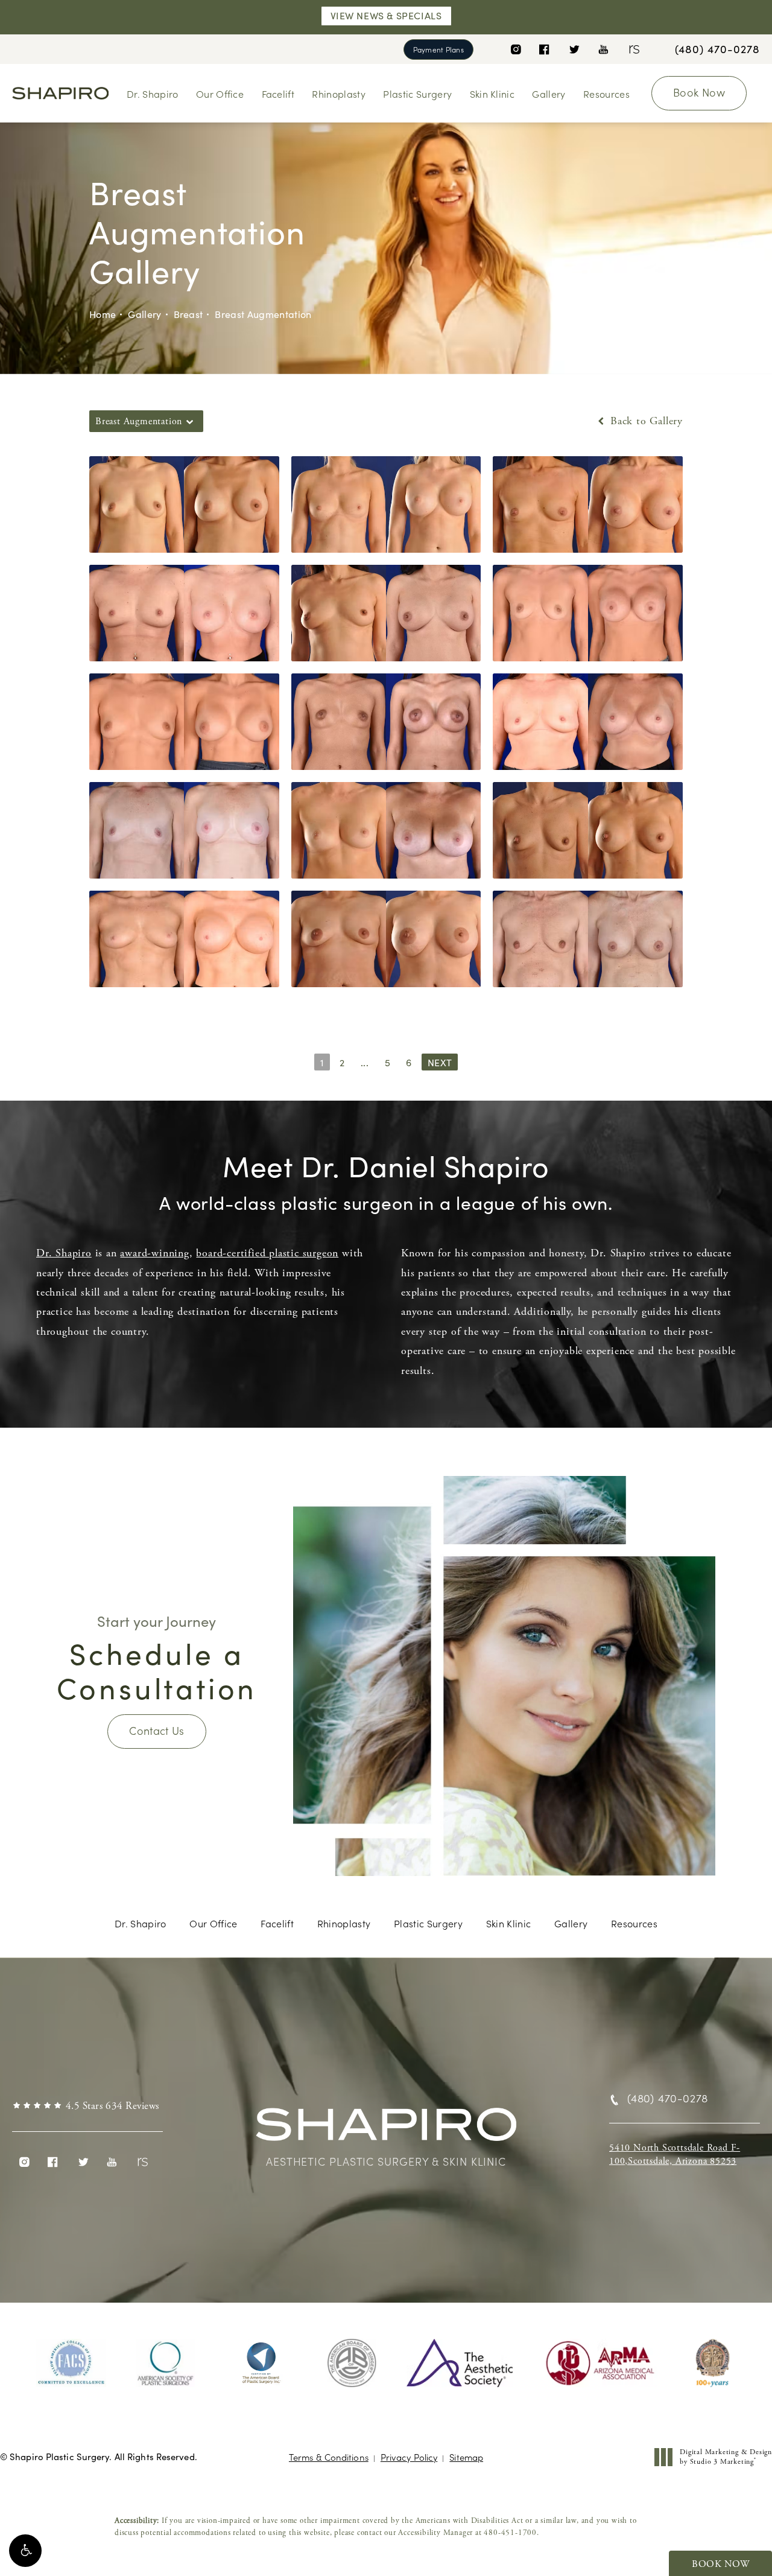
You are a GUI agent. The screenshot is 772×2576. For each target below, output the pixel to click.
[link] (717, 49)
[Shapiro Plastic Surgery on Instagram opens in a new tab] (515, 49)
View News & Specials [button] (386, 15)
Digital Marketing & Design (726, 2457)
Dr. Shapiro (64, 1253)
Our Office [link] (220, 94)
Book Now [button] (720, 2564)
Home (103, 314)
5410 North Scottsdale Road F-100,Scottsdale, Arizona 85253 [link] (675, 2155)
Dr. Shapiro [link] (153, 94)
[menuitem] (515, 49)
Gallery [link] (549, 94)
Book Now (699, 92)
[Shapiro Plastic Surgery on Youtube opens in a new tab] (603, 49)
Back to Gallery (645, 421)
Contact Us (157, 1730)
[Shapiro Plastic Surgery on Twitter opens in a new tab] (574, 49)
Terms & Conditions (329, 2457)
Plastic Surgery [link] (417, 94)
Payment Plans (438, 49)
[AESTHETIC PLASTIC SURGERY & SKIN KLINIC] (386, 2130)
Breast (188, 314)
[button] (25, 2551)
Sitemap (466, 2457)
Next (440, 1062)
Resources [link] (606, 94)
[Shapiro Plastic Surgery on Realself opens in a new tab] (633, 49)
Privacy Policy (409, 2457)
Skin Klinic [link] (492, 94)
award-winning (154, 1253)
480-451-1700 (510, 2533)
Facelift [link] (278, 94)
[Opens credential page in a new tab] (71, 2363)
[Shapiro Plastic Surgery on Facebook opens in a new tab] (544, 49)
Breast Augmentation (263, 314)
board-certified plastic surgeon (267, 1253)
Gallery (144, 314)
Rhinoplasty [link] (339, 94)
